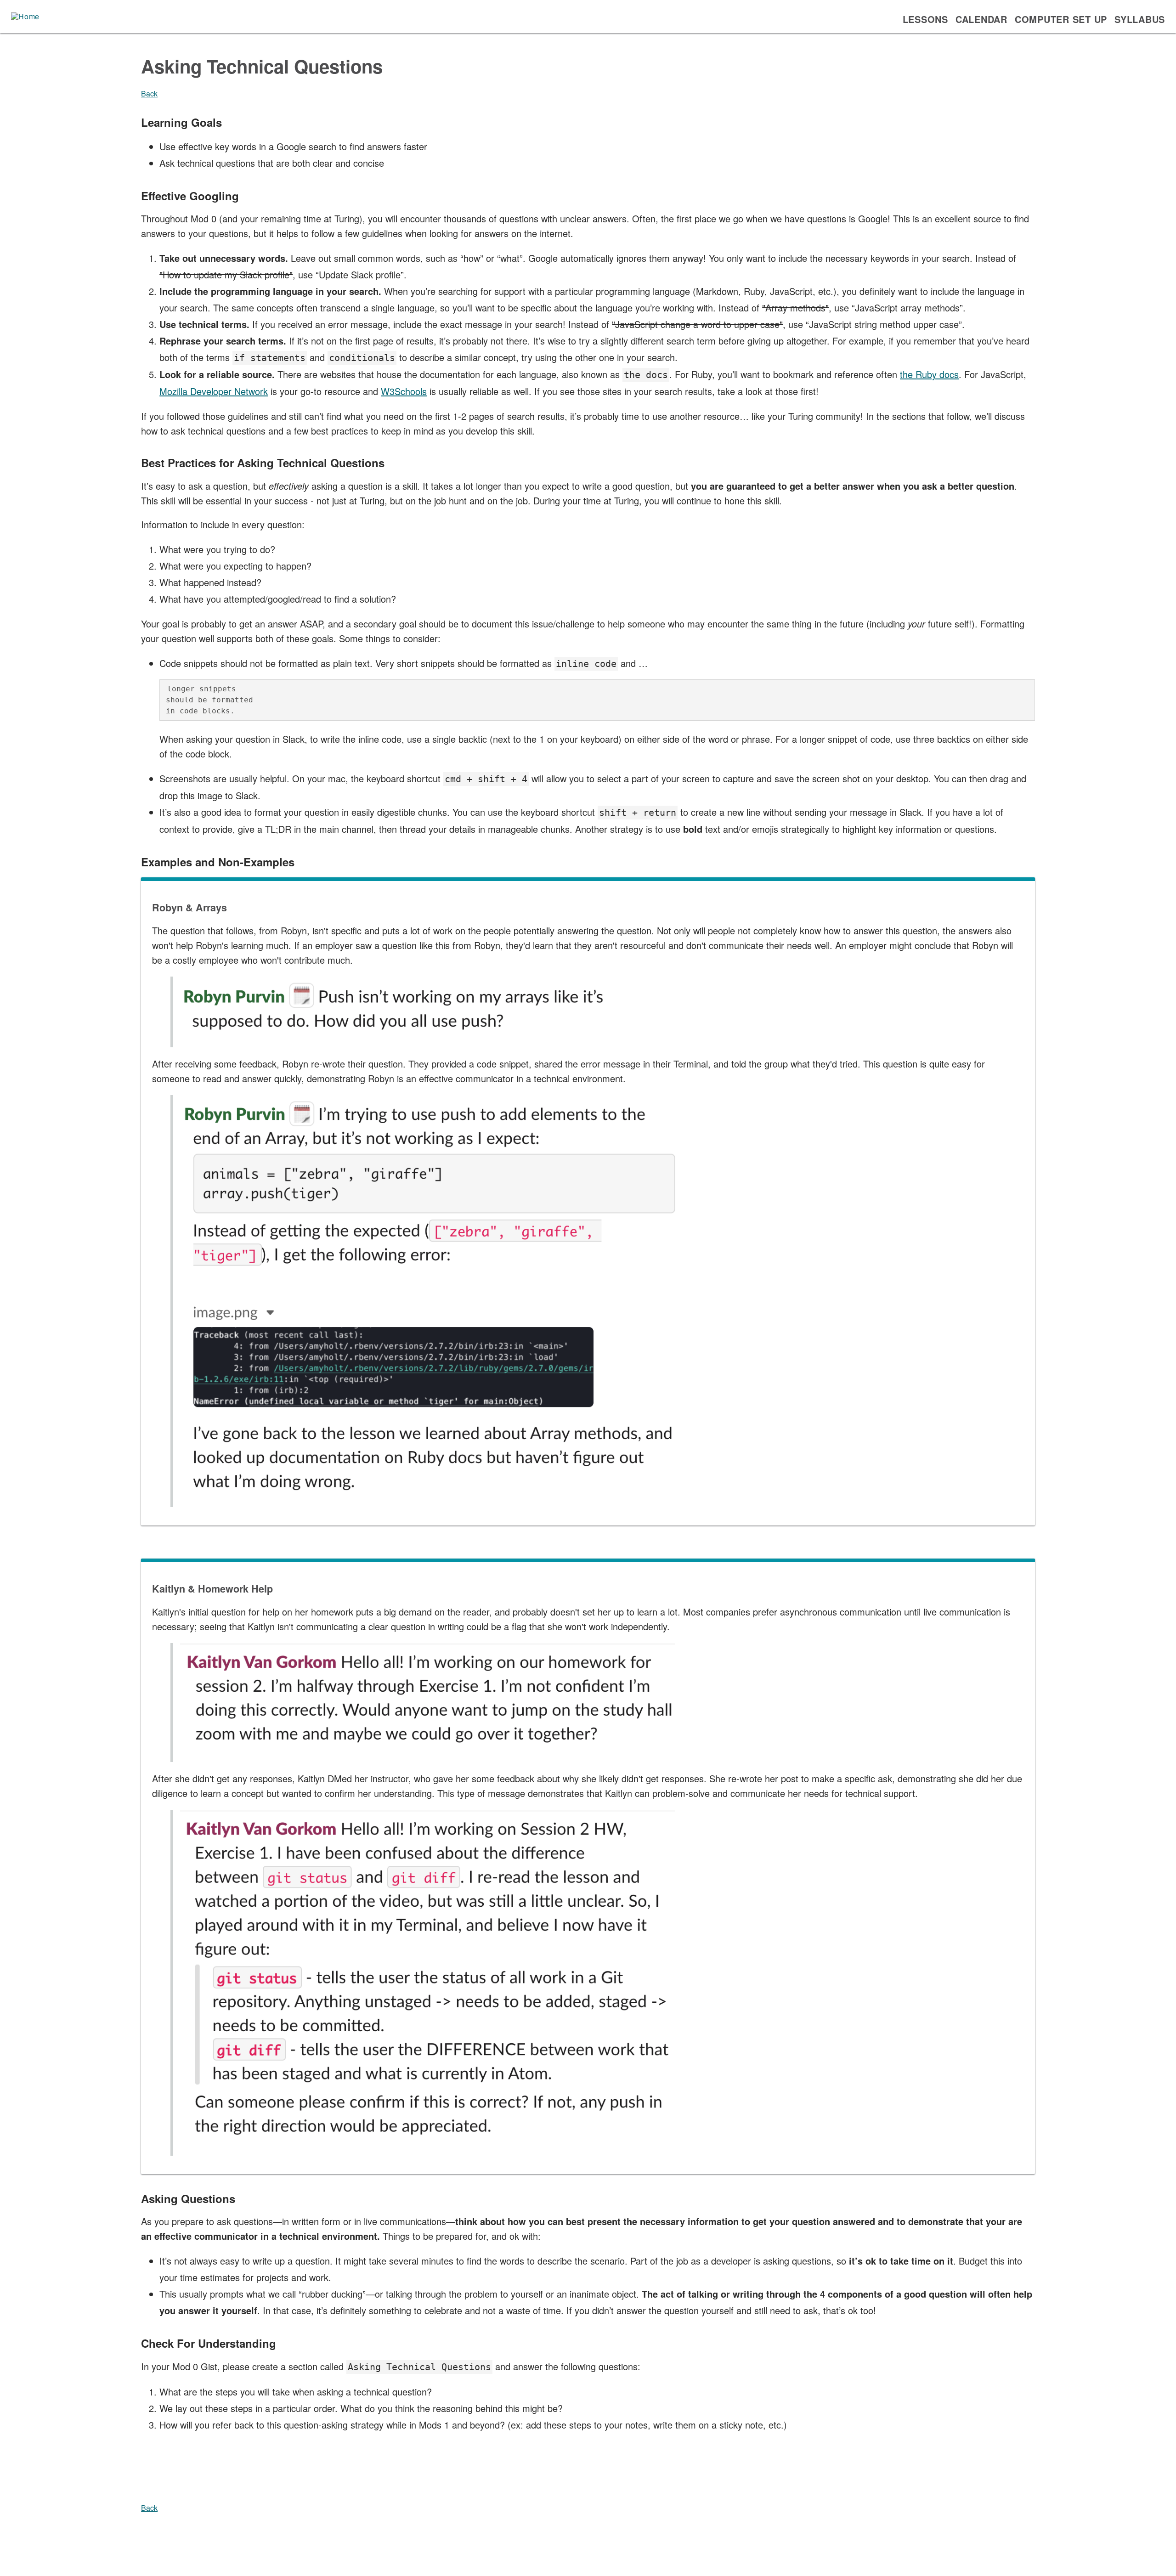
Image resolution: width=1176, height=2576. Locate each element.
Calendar (981, 19)
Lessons (925, 19)
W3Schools (404, 391)
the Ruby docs (929, 374)
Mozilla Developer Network (214, 391)
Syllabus (1140, 19)
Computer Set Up (1061, 19)
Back (149, 93)
